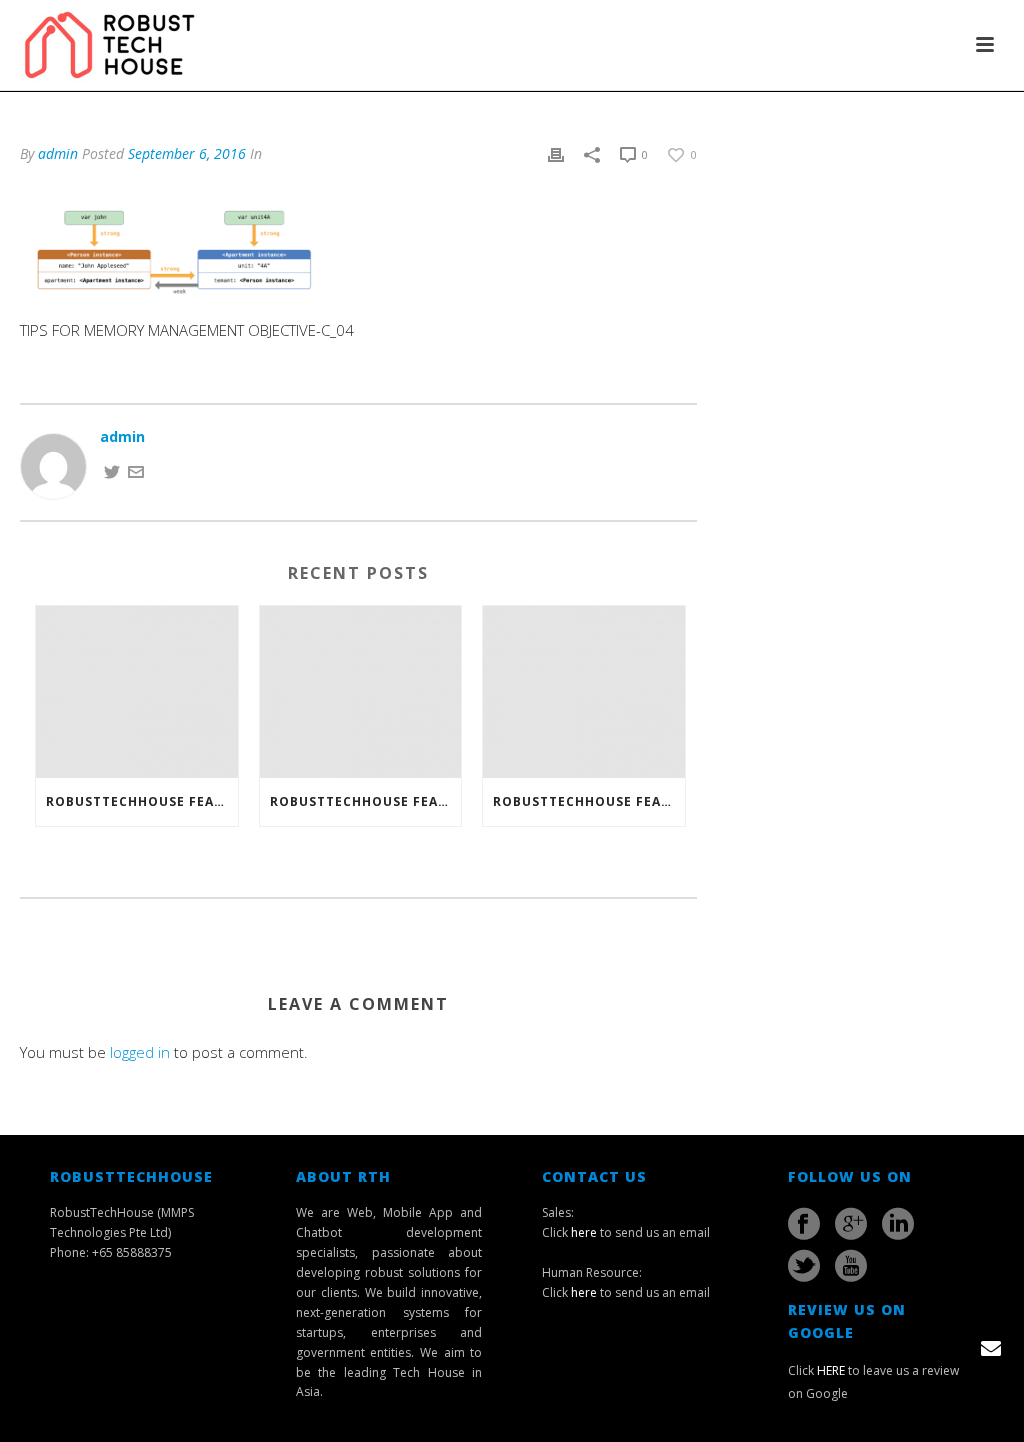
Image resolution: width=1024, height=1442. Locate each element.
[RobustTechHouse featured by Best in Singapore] (361, 691)
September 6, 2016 (187, 153)
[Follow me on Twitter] (112, 469)
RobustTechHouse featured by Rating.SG (589, 801)
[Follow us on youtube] (851, 1266)
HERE (831, 1370)
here (584, 1232)
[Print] (556, 153)
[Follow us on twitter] (804, 1266)
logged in (140, 1052)
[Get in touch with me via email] (136, 469)
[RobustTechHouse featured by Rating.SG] (584, 691)
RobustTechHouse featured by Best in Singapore (366, 801)
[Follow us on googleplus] (851, 1224)
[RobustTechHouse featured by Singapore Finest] (137, 691)
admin (58, 153)
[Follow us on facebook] (804, 1224)
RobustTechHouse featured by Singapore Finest (142, 801)
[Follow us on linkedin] (898, 1224)
